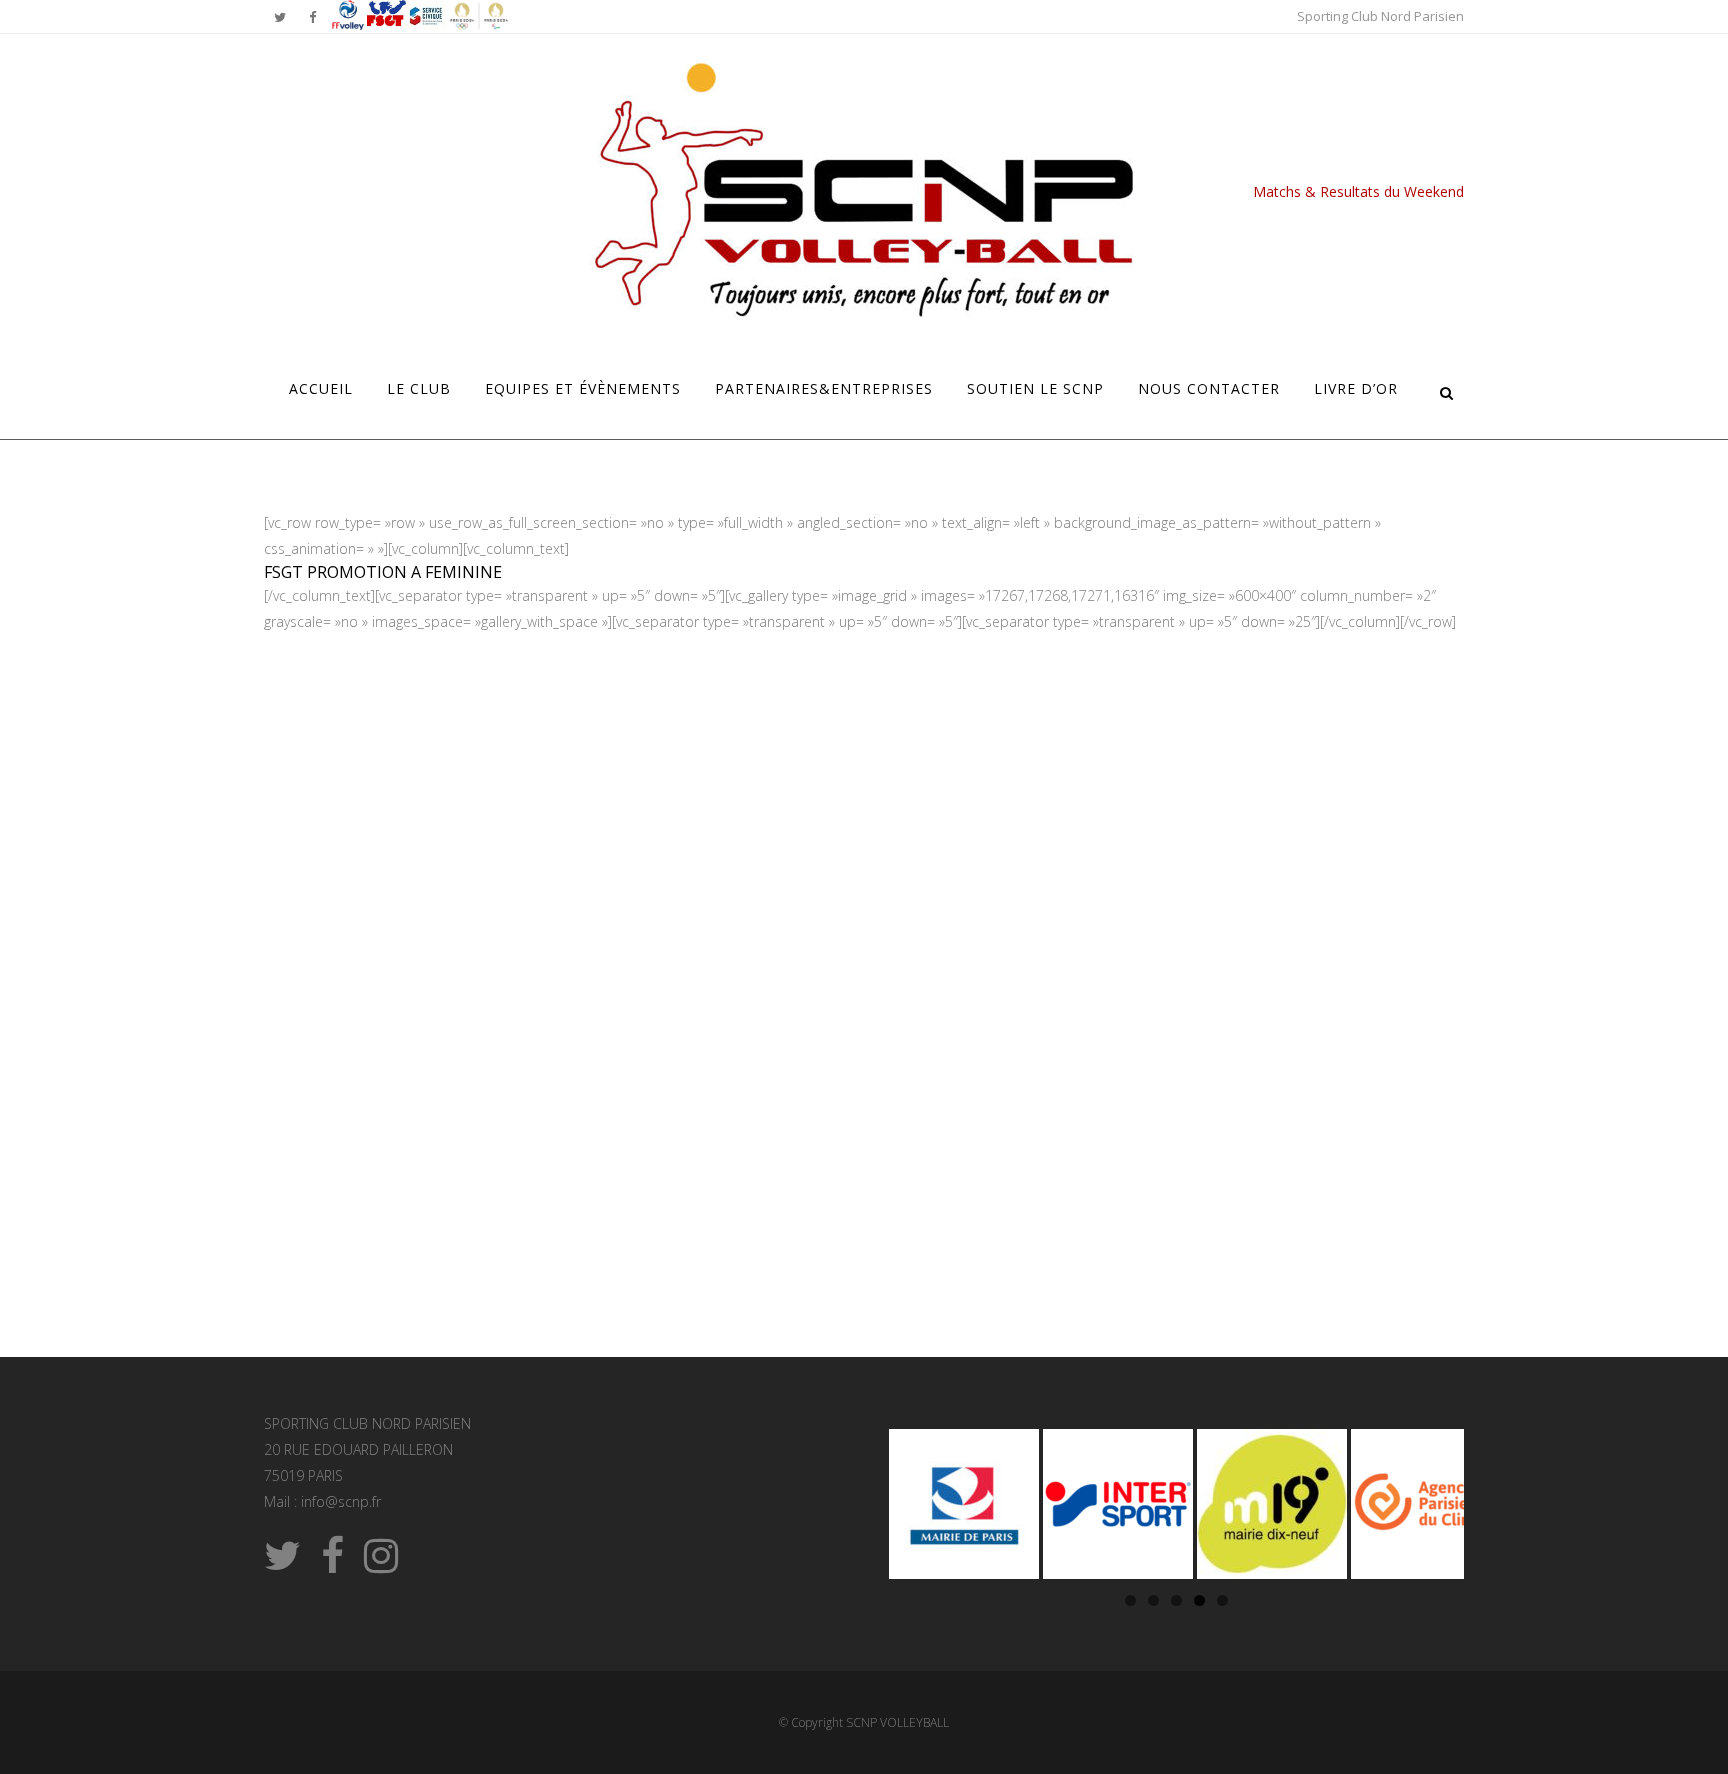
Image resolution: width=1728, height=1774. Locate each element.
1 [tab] (1130, 1600)
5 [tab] (1222, 1600)
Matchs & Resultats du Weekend (1358, 191)
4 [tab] (1199, 1600)
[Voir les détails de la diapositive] (964, 1504)
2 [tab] (1153, 1600)
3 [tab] (1176, 1600)
